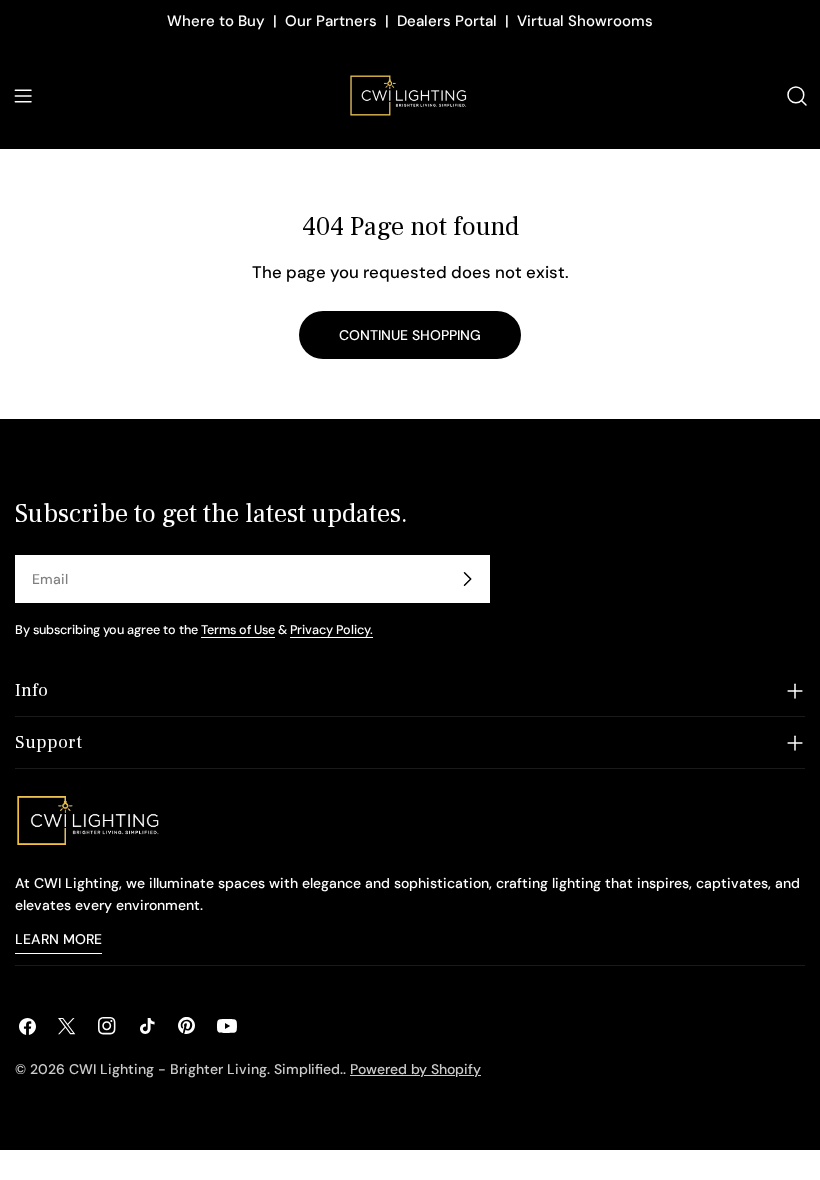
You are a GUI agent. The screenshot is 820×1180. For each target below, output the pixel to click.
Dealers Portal (447, 21)
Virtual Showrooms (585, 21)
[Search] (797, 96)
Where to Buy (216, 21)
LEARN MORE (58, 939)
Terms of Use (238, 630)
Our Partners (331, 21)
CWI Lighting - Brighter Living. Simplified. (206, 1069)
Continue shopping (410, 335)
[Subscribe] (467, 579)
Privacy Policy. (331, 630)
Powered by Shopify (415, 1069)
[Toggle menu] (23, 96)
